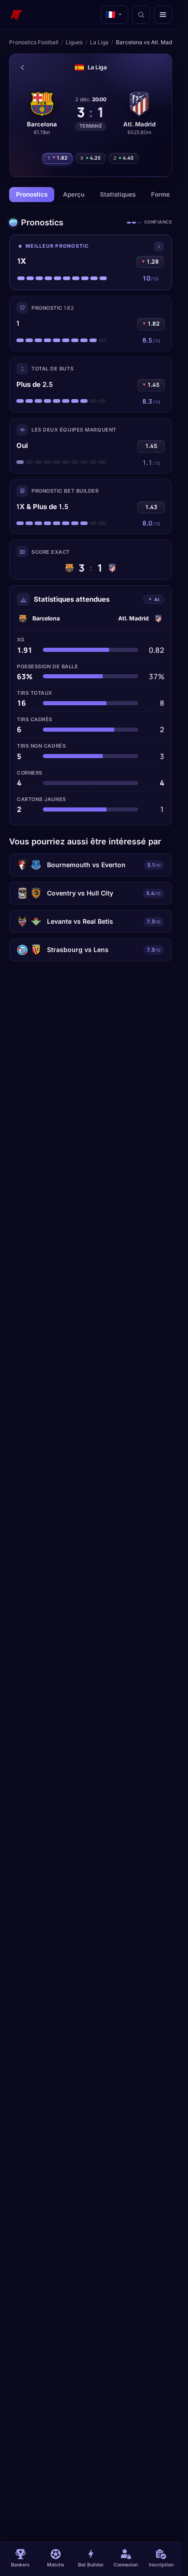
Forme (160, 194)
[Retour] (22, 68)
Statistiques (118, 194)
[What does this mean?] (159, 247)
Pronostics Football (34, 42)
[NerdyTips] (16, 15)
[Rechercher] (141, 15)
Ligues (74, 42)
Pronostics (32, 194)
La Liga (99, 42)
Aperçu (74, 194)
